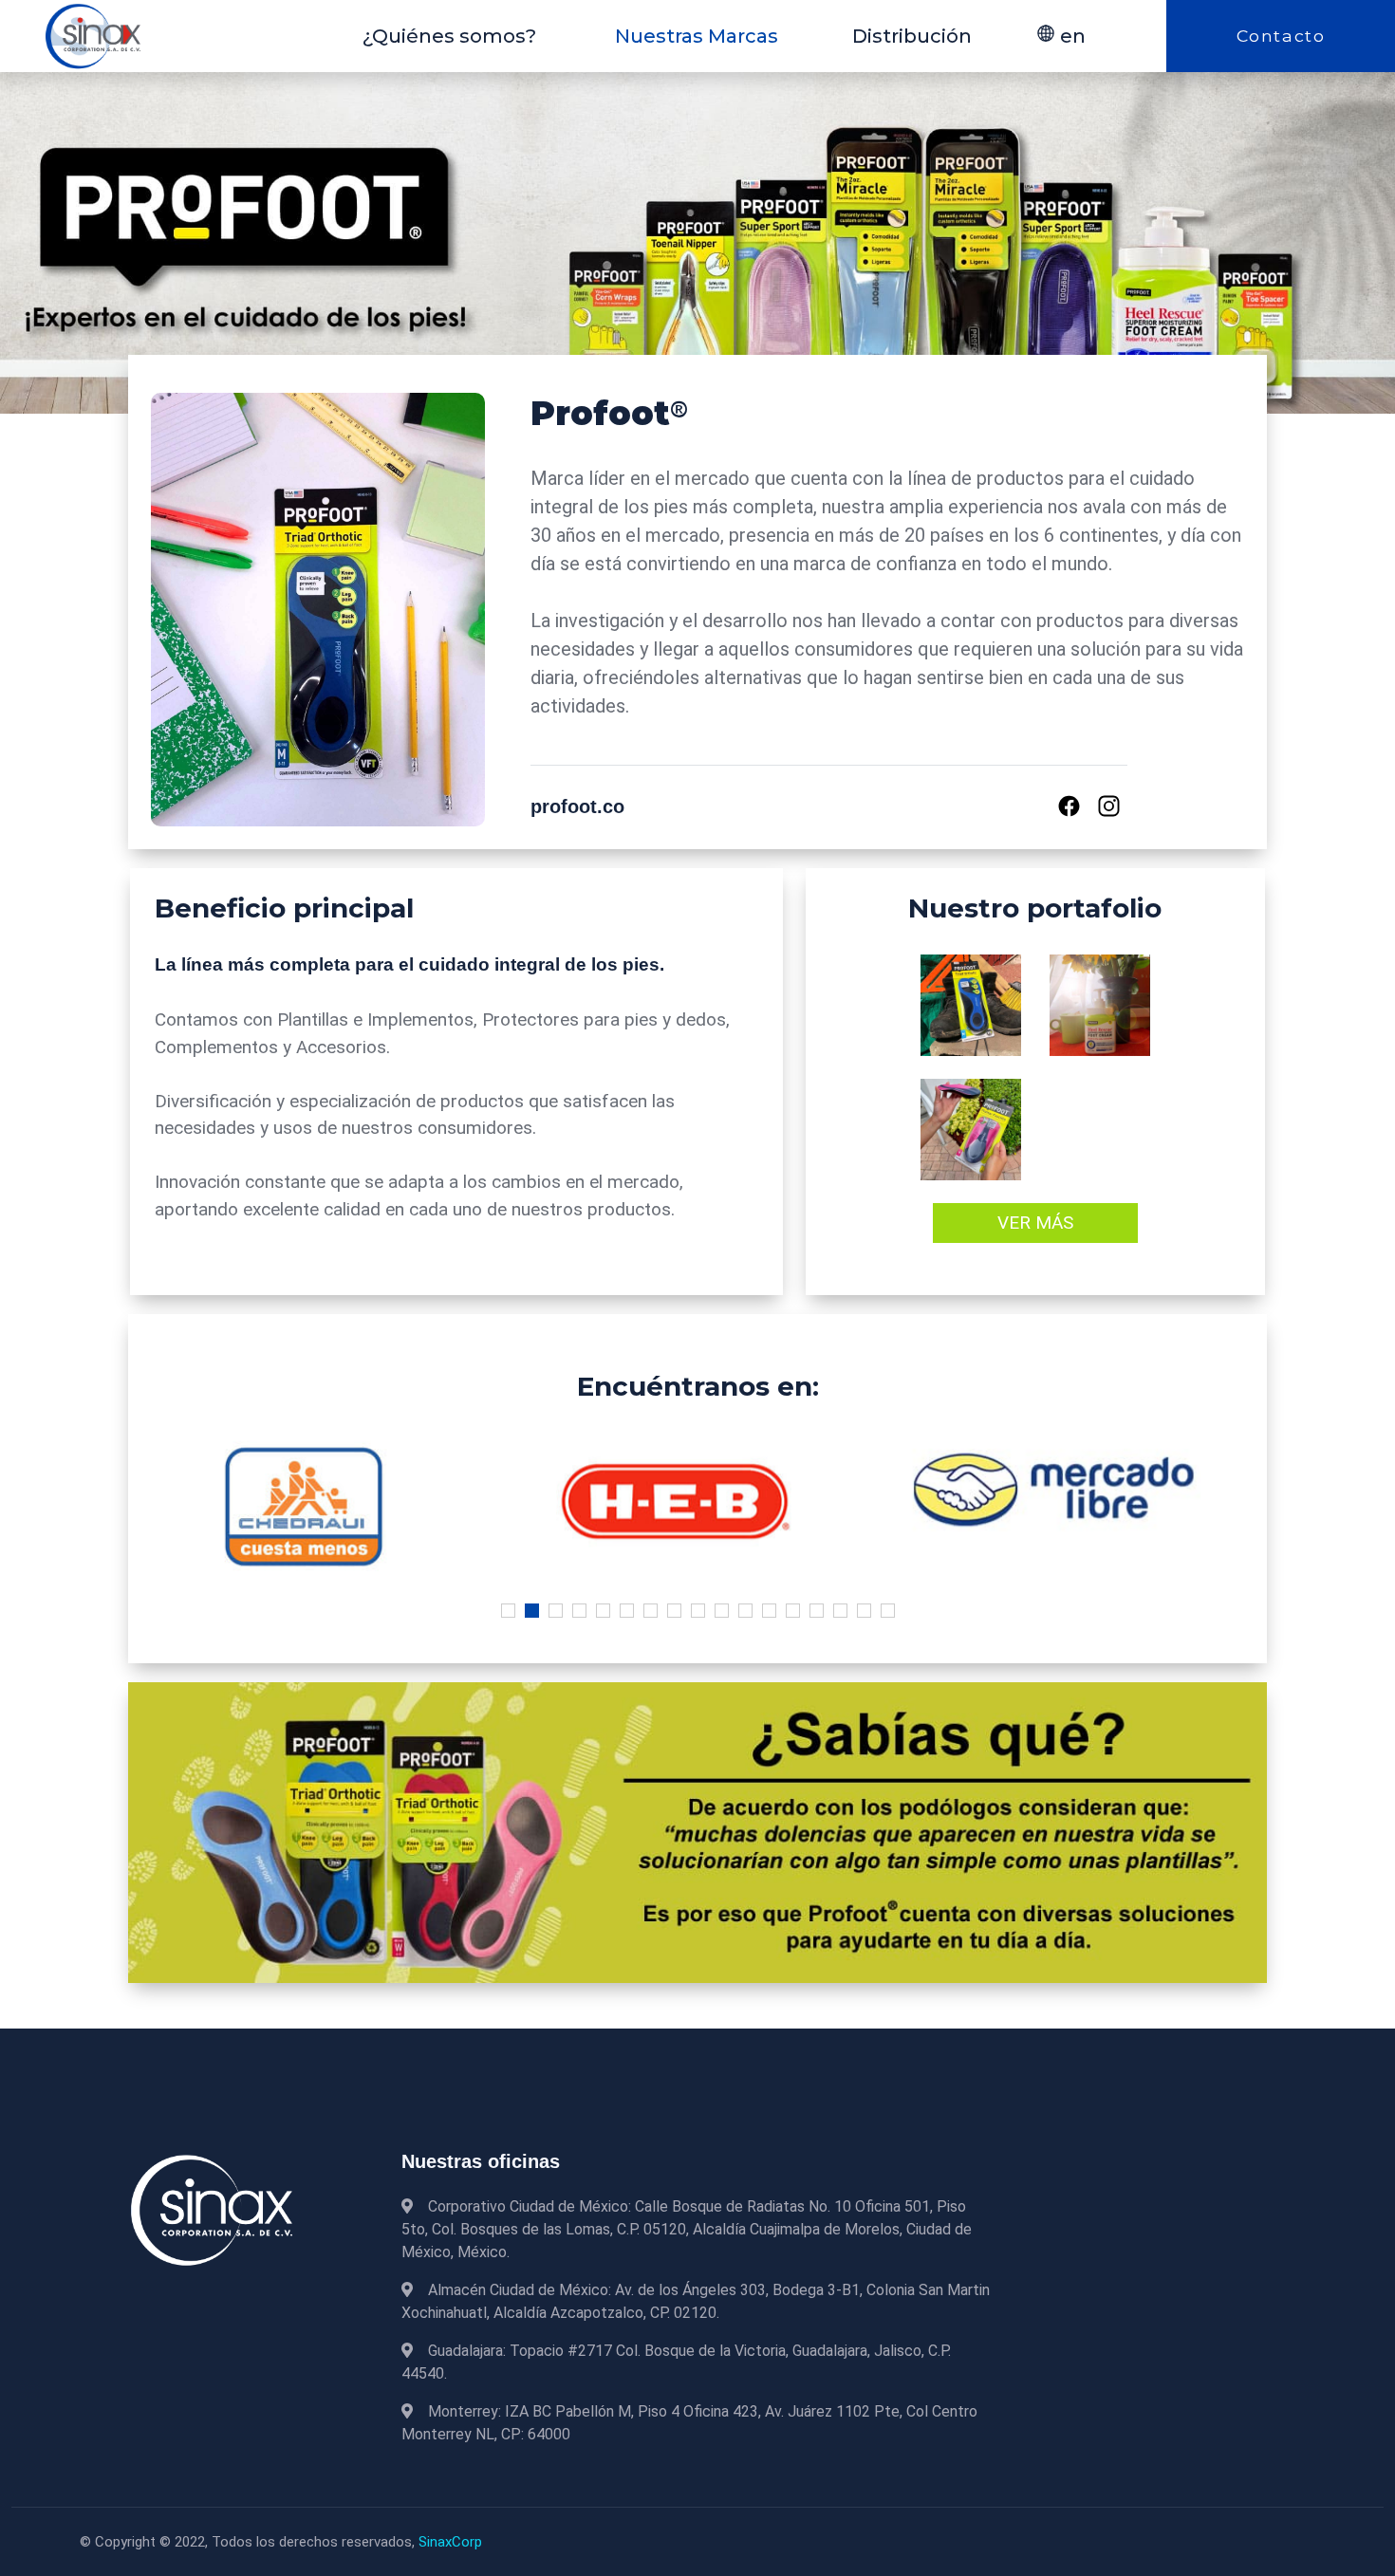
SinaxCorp (450, 2542)
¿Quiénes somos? (449, 36)
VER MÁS (1035, 1223)
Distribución (912, 36)
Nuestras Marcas (697, 36)
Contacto (1281, 36)
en (1070, 36)
